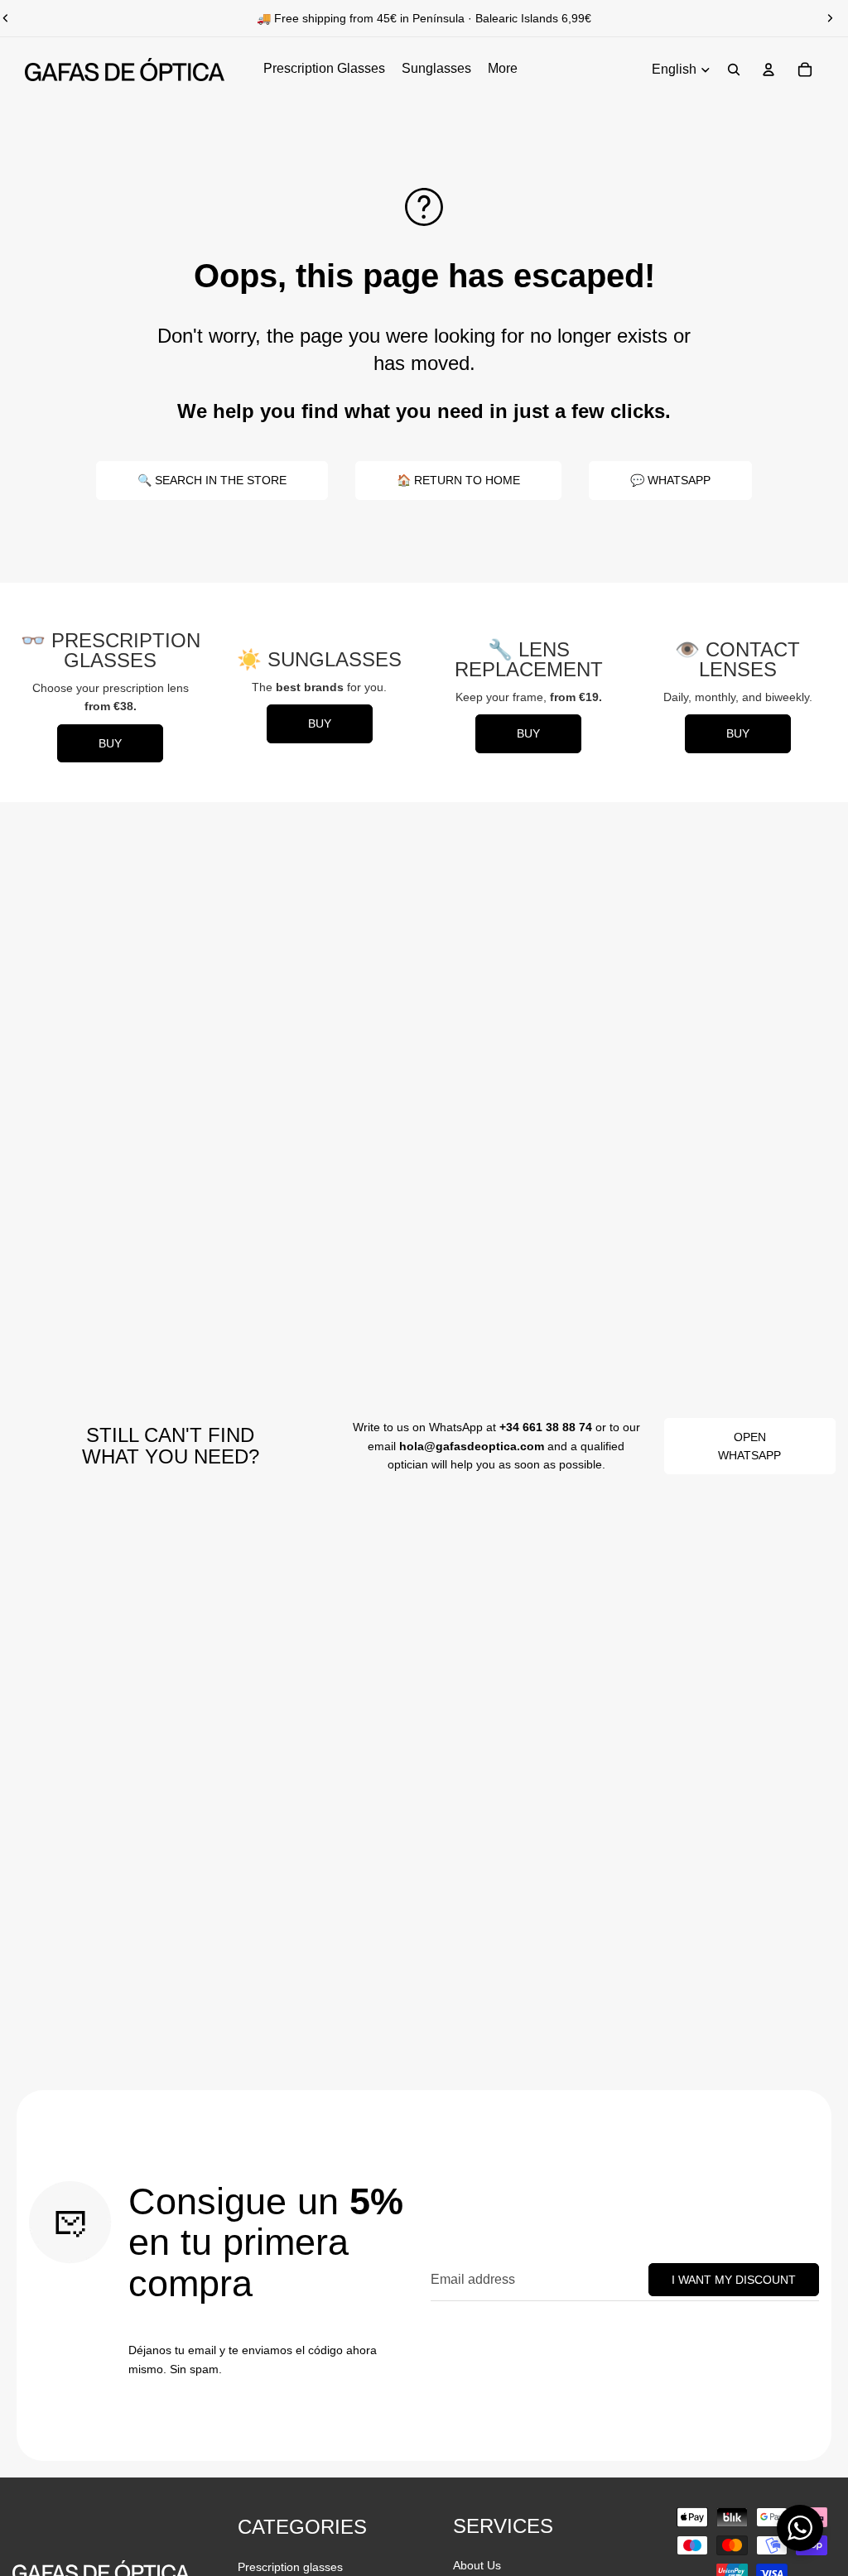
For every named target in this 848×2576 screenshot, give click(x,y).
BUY (110, 743)
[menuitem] (503, 70)
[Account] (768, 70)
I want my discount (734, 2280)
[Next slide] (830, 18)
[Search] (734, 70)
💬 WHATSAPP (670, 480)
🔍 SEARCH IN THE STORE (212, 480)
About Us (477, 2565)
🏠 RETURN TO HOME (458, 480)
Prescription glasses (290, 2567)
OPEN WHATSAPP (749, 1446)
